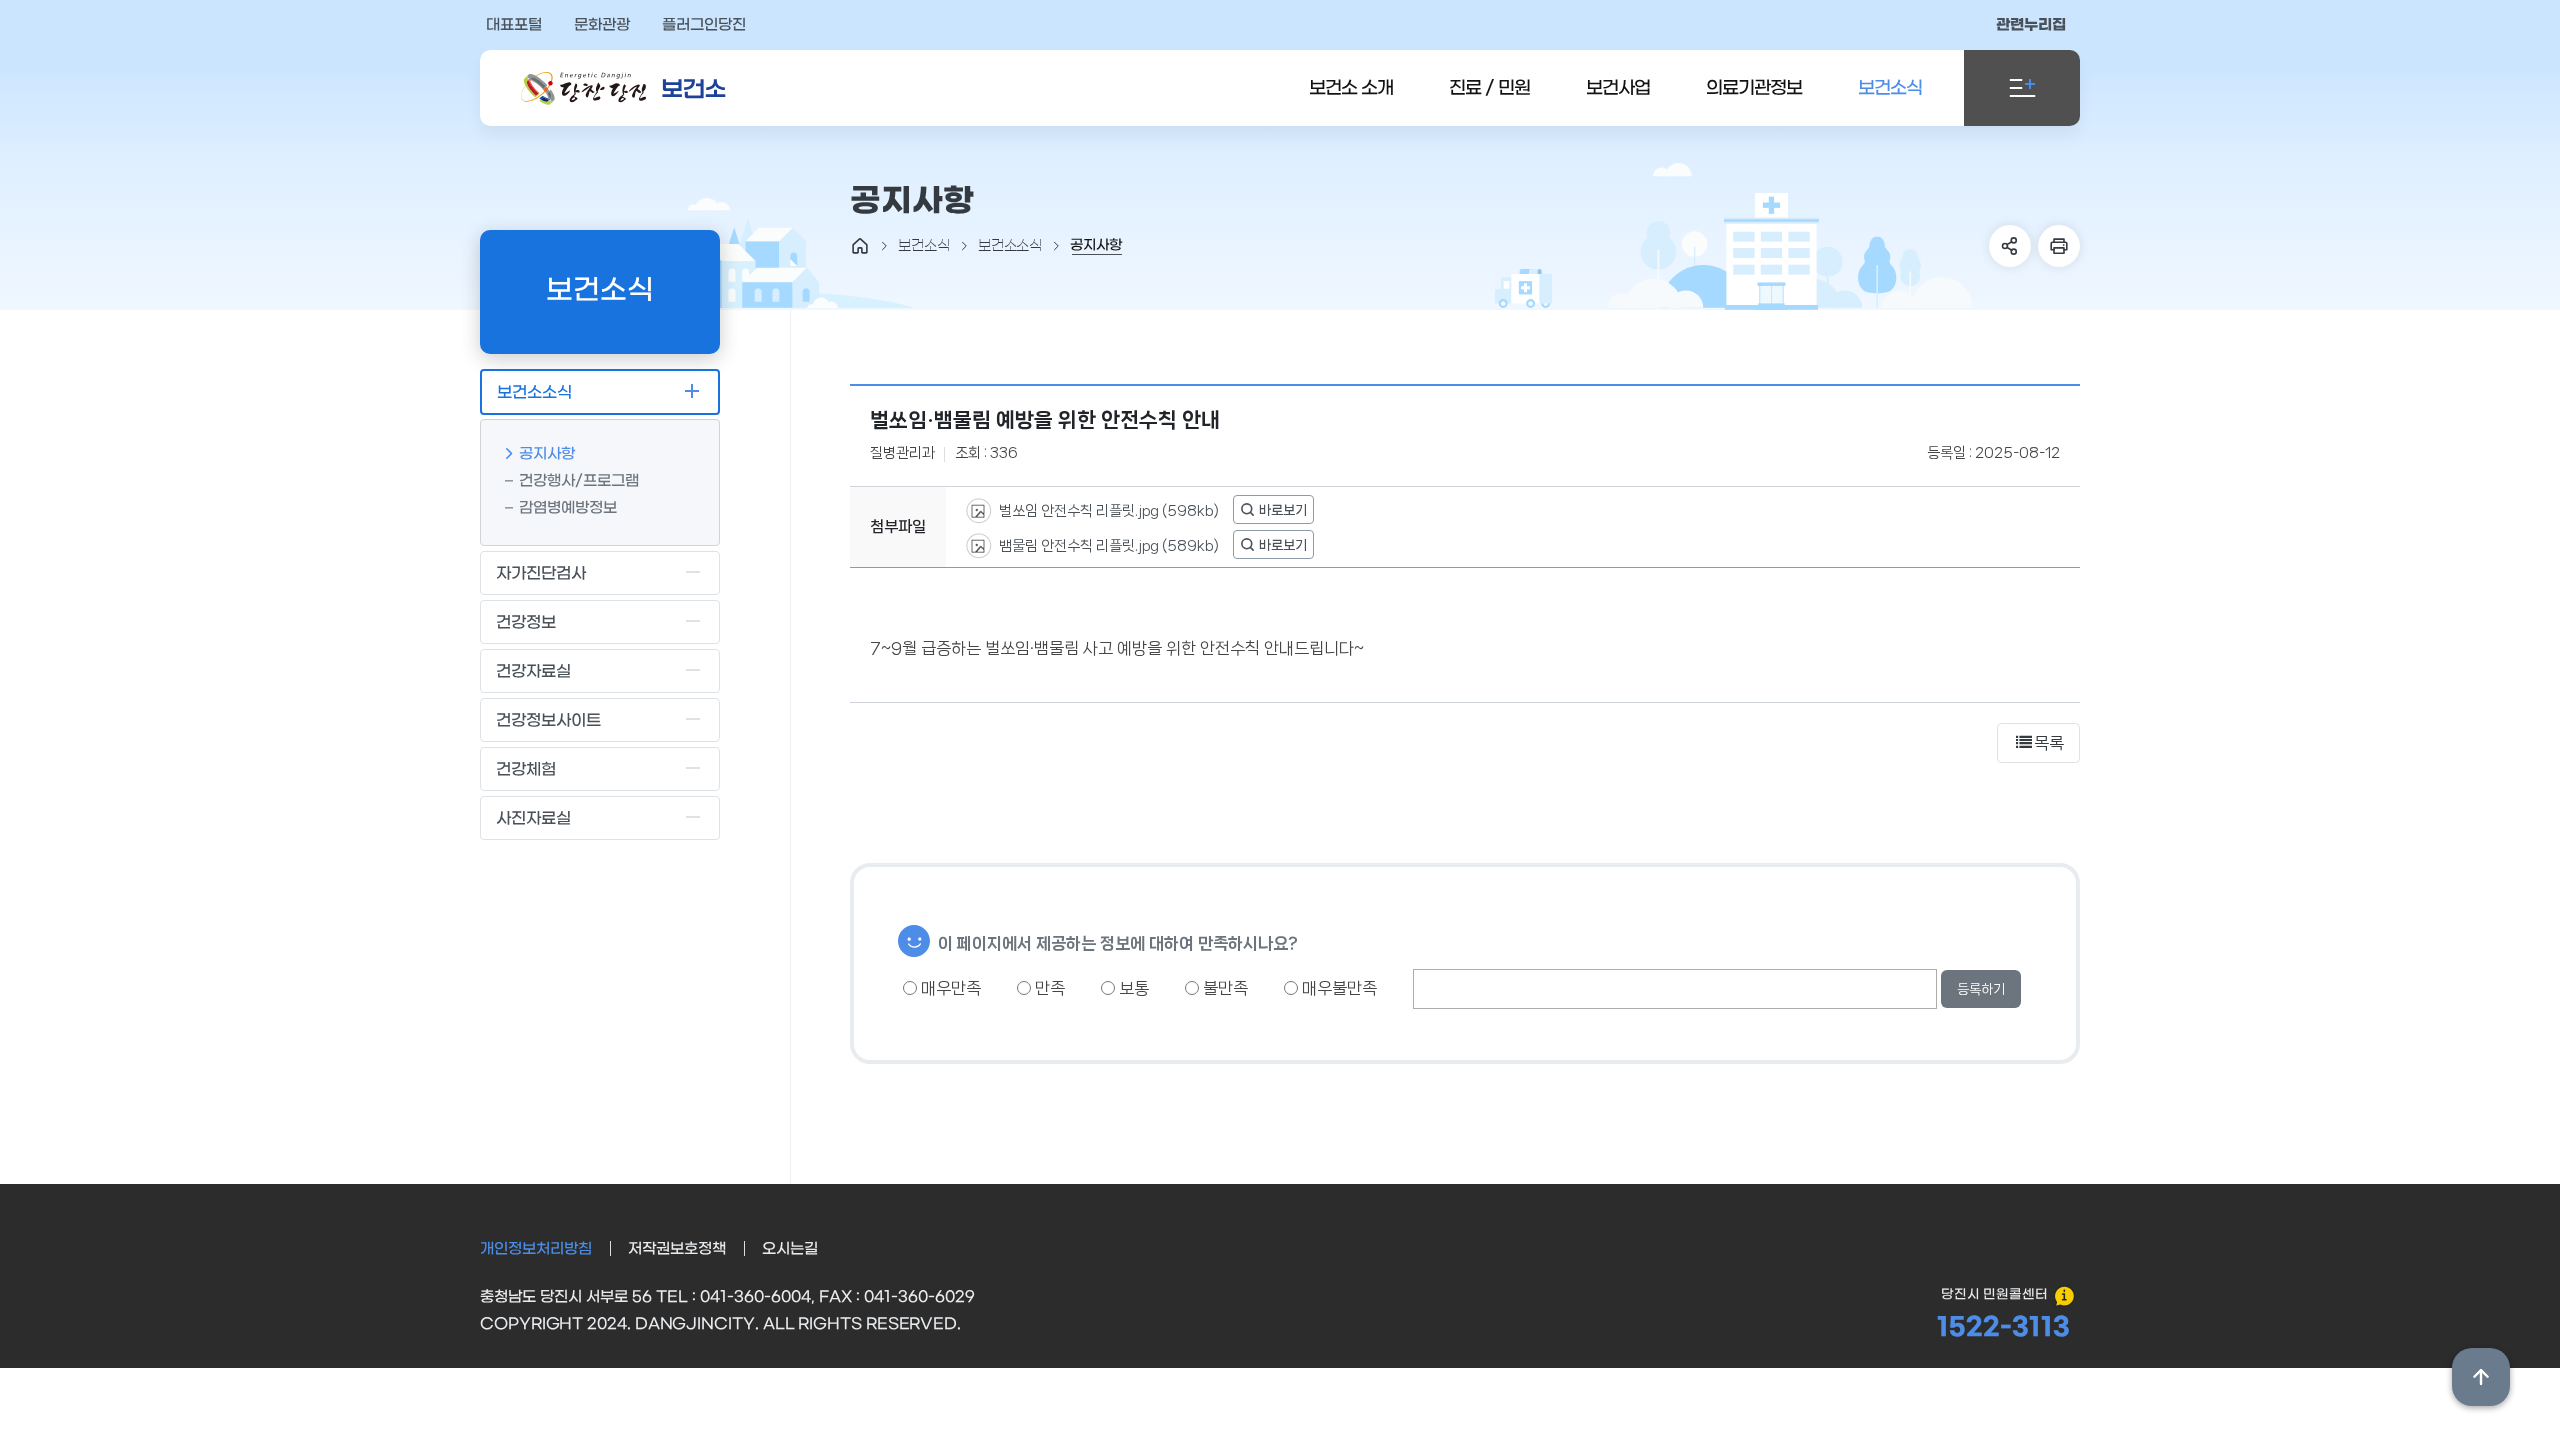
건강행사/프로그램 (579, 481)
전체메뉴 (2022, 88)
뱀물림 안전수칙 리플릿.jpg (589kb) (1107, 545)
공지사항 (547, 454)
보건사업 (1618, 88)
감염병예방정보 (568, 508)
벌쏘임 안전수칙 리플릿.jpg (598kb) (1107, 510)
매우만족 (949, 988)
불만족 (1223, 988)
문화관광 (602, 25)
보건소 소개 (1351, 88)
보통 (1132, 988)
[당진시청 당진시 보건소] (624, 88)
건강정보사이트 (548, 720)
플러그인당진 (704, 25)
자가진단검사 (541, 573)
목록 (2049, 743)
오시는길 (790, 1249)
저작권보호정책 (677, 1249)
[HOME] (860, 246)
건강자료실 (533, 671)
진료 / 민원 (1489, 88)
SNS (2010, 246)
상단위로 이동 (2481, 1377)
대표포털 (514, 25)
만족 (1048, 988)
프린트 (2059, 246)
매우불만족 (1337, 988)
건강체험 (526, 769)
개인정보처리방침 (536, 1249)
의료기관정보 (1754, 88)
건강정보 (526, 622)
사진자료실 (533, 818)
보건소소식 (534, 392)
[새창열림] (1273, 509)
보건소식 (1890, 88)
